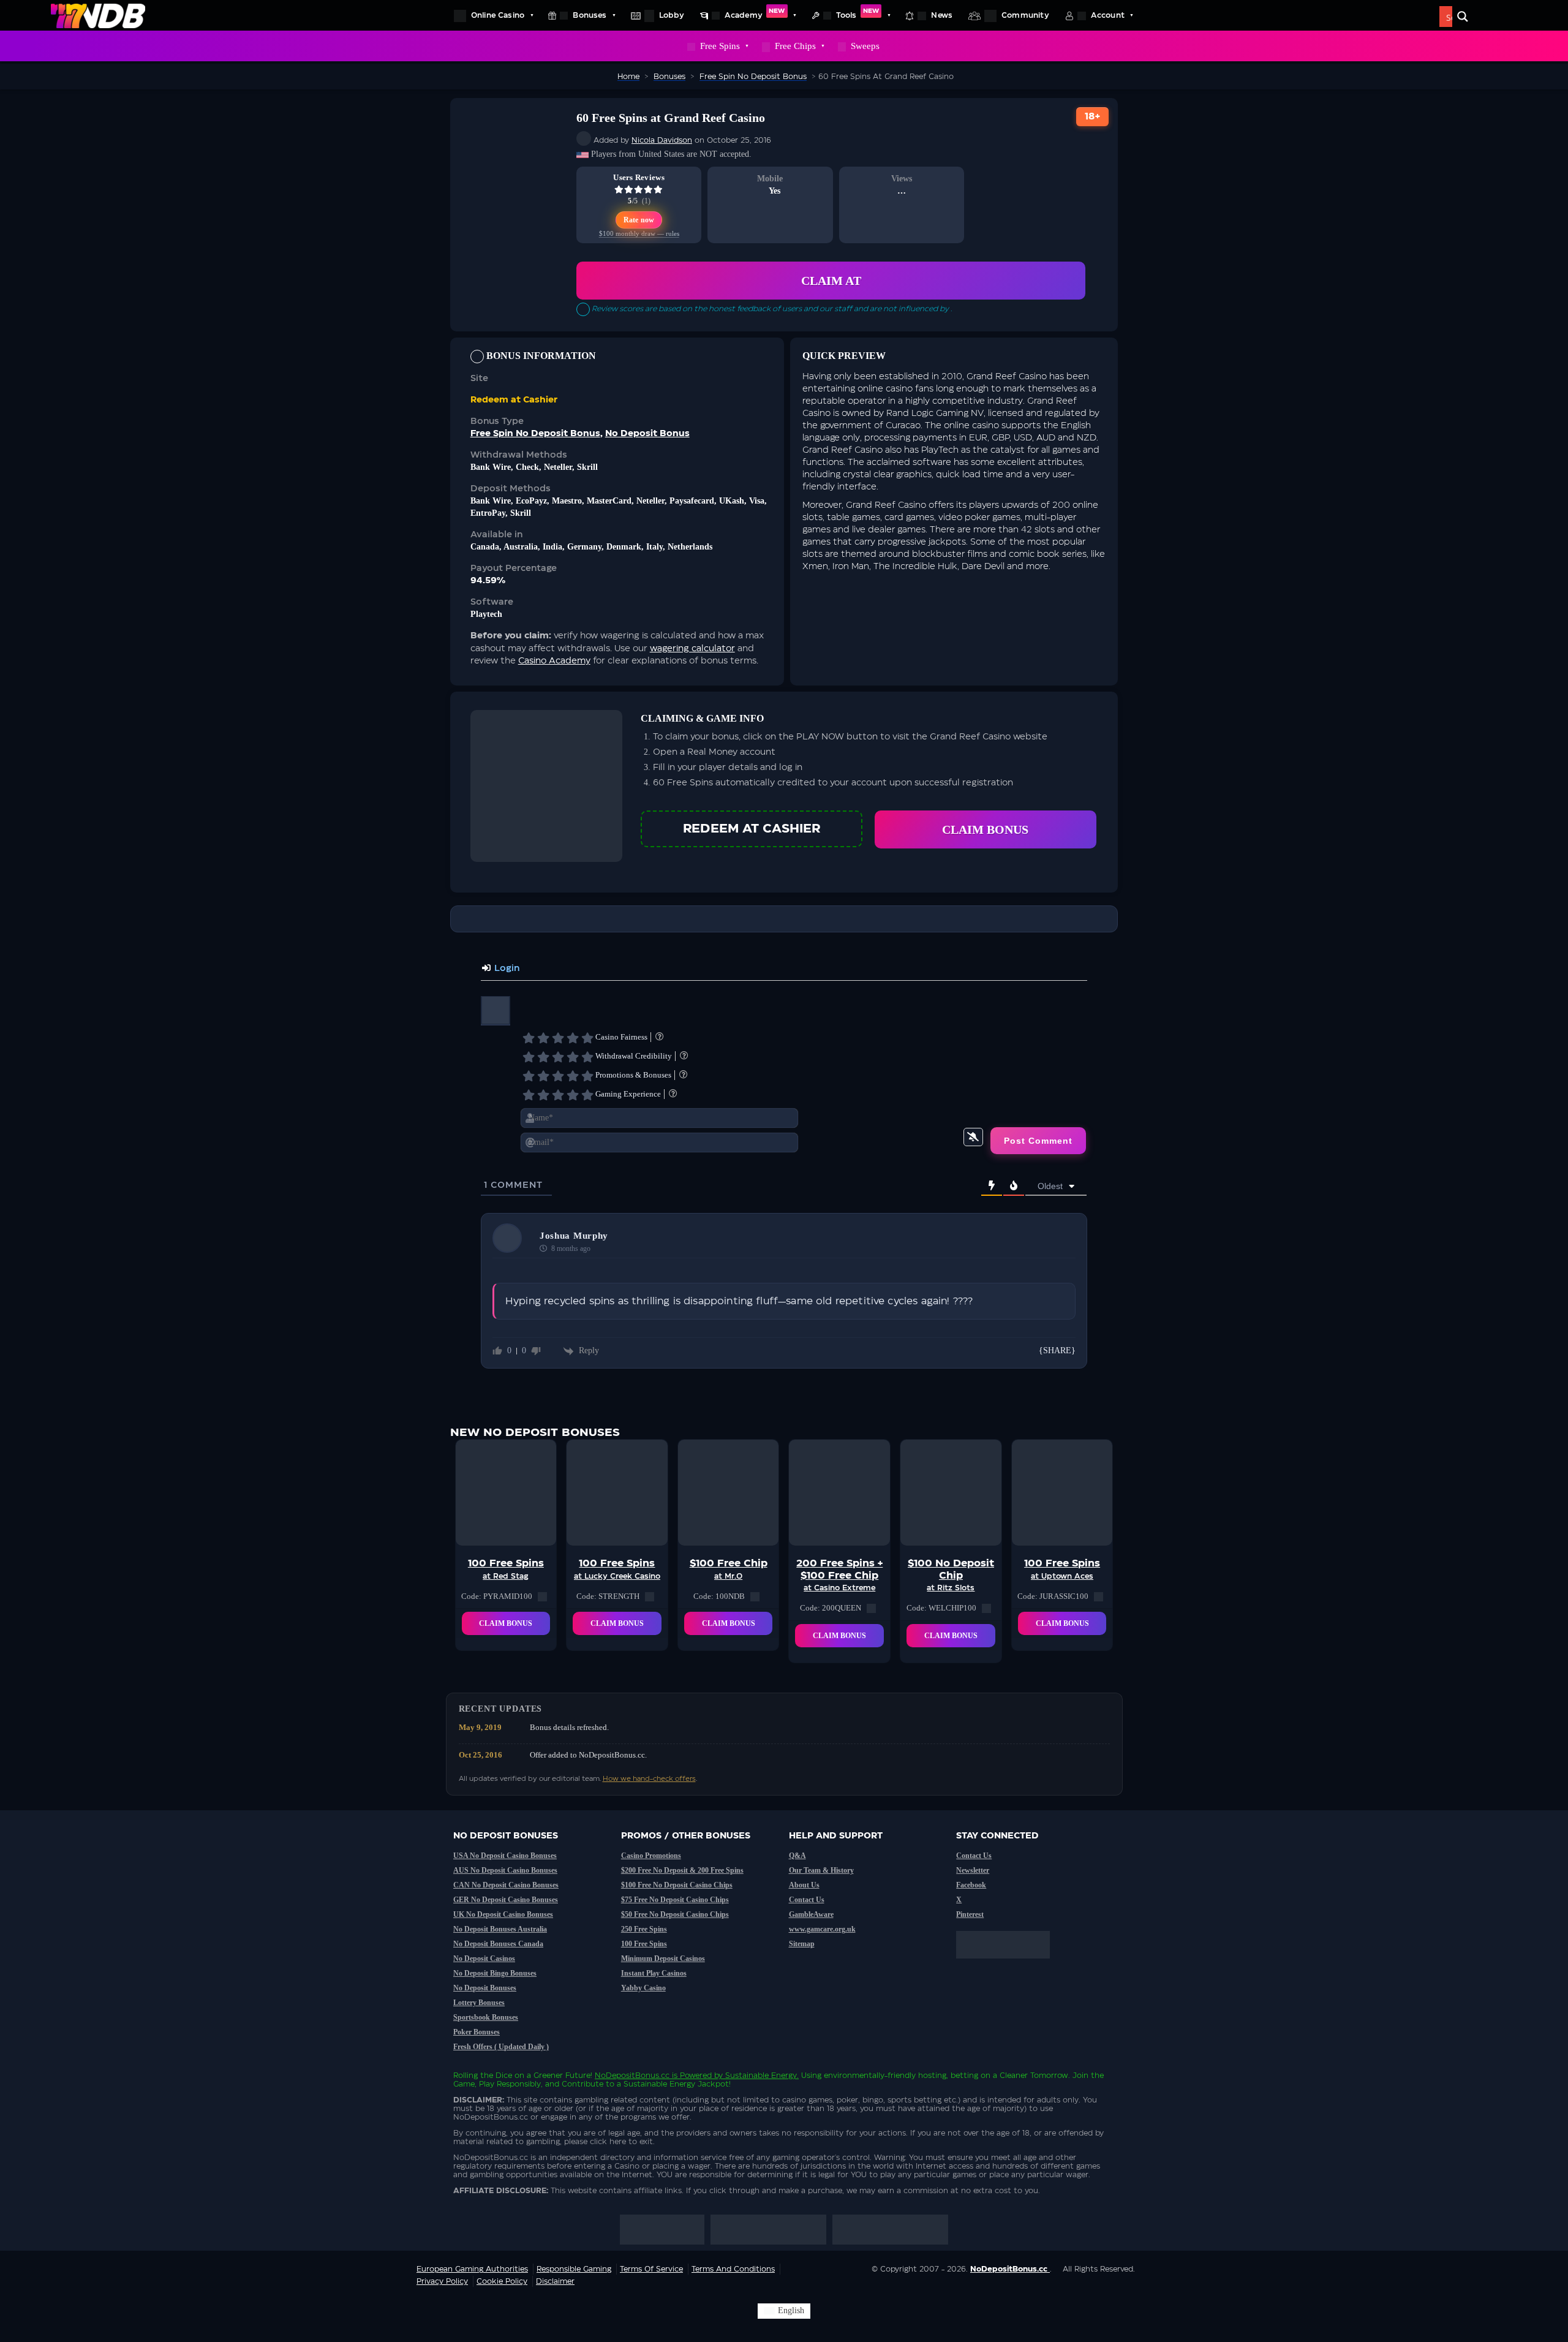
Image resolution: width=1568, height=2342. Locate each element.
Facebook (971, 1885)
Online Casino (498, 15)
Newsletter (973, 1870)
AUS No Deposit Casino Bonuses (505, 1870)
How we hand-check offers (649, 1779)
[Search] (1463, 17)
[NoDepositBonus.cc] (98, 15)
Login (506, 969)
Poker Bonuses (477, 2032)
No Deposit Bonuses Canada (498, 1944)
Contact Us (807, 1900)
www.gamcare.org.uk (822, 1929)
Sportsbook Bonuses (486, 2017)
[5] (587, 1038)
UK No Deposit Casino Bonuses (503, 1914)
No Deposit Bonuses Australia (500, 1929)
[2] (543, 1038)
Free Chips (795, 46)
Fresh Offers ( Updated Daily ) (501, 2047)
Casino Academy (554, 661)
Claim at (831, 281)
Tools (858, 13)
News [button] (942, 15)
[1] (529, 1038)
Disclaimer (555, 2281)
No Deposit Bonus (647, 434)
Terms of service (651, 2269)
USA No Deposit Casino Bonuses (505, 1856)
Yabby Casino (643, 1988)
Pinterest (970, 1914)
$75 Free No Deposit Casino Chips (675, 1900)
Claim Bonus (985, 829)
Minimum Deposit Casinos (663, 1959)
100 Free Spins (644, 1944)
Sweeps (865, 46)
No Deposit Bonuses (485, 1988)
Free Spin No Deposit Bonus (535, 434)
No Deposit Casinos (484, 1959)
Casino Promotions (651, 1856)
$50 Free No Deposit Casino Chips (675, 1914)
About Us (804, 1885)
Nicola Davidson (662, 140)
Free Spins (720, 46)
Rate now (639, 220)
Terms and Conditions (733, 2269)
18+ (1093, 117)
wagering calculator (692, 649)
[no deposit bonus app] (1009, 1965)
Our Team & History (821, 1870)
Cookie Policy (502, 2281)
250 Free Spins (644, 1929)
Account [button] (1108, 15)
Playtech (486, 614)
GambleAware (811, 1914)
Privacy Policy (442, 2281)
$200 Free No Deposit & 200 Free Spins (682, 1870)
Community (1025, 15)
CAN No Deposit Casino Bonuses (506, 1885)
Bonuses (590, 15)
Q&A (797, 1856)
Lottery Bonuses (479, 2003)
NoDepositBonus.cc (632, 2076)
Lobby (672, 15)
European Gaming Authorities (472, 2269)
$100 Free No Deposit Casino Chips (677, 1885)
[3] (558, 1038)
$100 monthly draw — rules (639, 234)
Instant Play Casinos (654, 1973)
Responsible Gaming (574, 2269)
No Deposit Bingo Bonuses (495, 1973)
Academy (755, 13)
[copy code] (542, 1596)
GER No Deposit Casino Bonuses (506, 1900)
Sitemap (802, 1944)
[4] (573, 1038)
